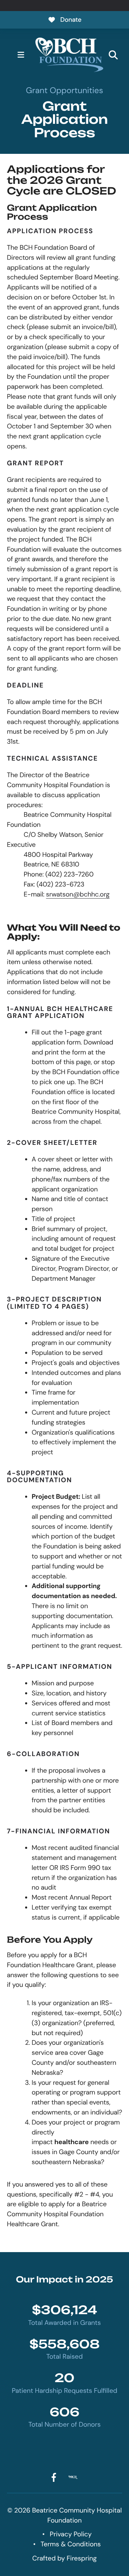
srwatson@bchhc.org (78, 894)
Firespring (82, 2558)
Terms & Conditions (71, 2544)
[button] (21, 55)
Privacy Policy (71, 2534)
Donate (71, 20)
